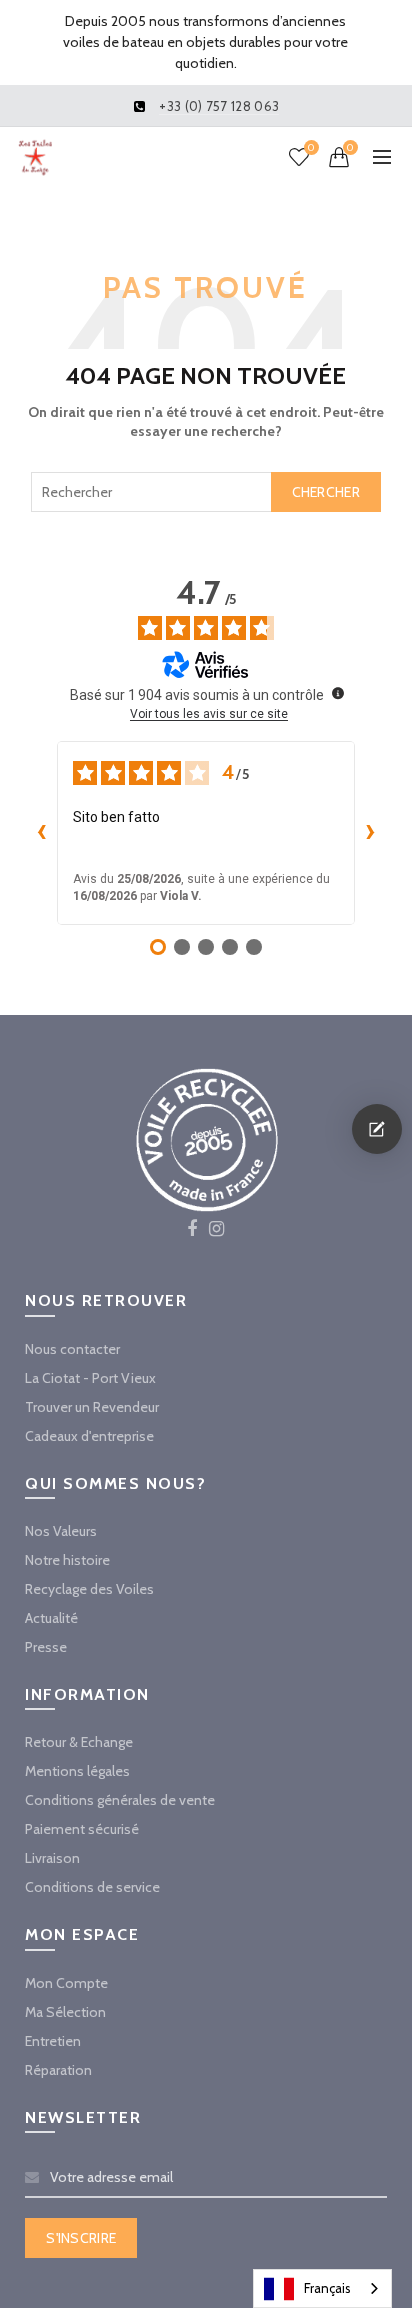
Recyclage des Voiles (89, 1589)
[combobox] (206, 492)
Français (327, 2288)
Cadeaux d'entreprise (89, 1436)
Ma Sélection (65, 2012)
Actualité (51, 1618)
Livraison (52, 1858)
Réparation (58, 2070)
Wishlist (311, 148)
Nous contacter (72, 1349)
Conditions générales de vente (120, 1800)
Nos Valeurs (61, 1531)
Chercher (326, 492)
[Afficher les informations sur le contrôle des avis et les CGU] (338, 693)
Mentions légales (77, 1771)
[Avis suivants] (371, 833)
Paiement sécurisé (82, 1829)
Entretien (53, 2041)
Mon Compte (66, 1983)
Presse (46, 1647)
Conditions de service (92, 1887)
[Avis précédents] (41, 833)
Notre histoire (67, 1560)
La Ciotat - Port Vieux (90, 1378)
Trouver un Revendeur (92, 1407)
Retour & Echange (79, 1742)
